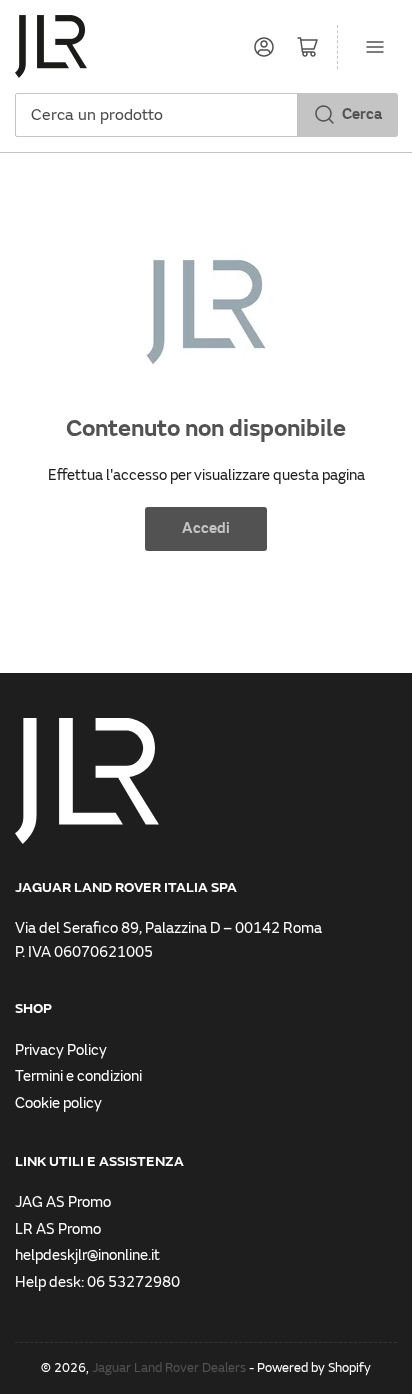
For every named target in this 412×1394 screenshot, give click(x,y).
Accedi (206, 528)
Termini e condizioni (78, 1076)
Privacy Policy (61, 1050)
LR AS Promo (58, 1229)
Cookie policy (58, 1103)
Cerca (362, 114)
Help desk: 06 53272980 (97, 1282)
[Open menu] (375, 47)
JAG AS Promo (63, 1202)
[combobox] (206, 115)
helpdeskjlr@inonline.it (87, 1255)
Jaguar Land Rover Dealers (169, 1368)
